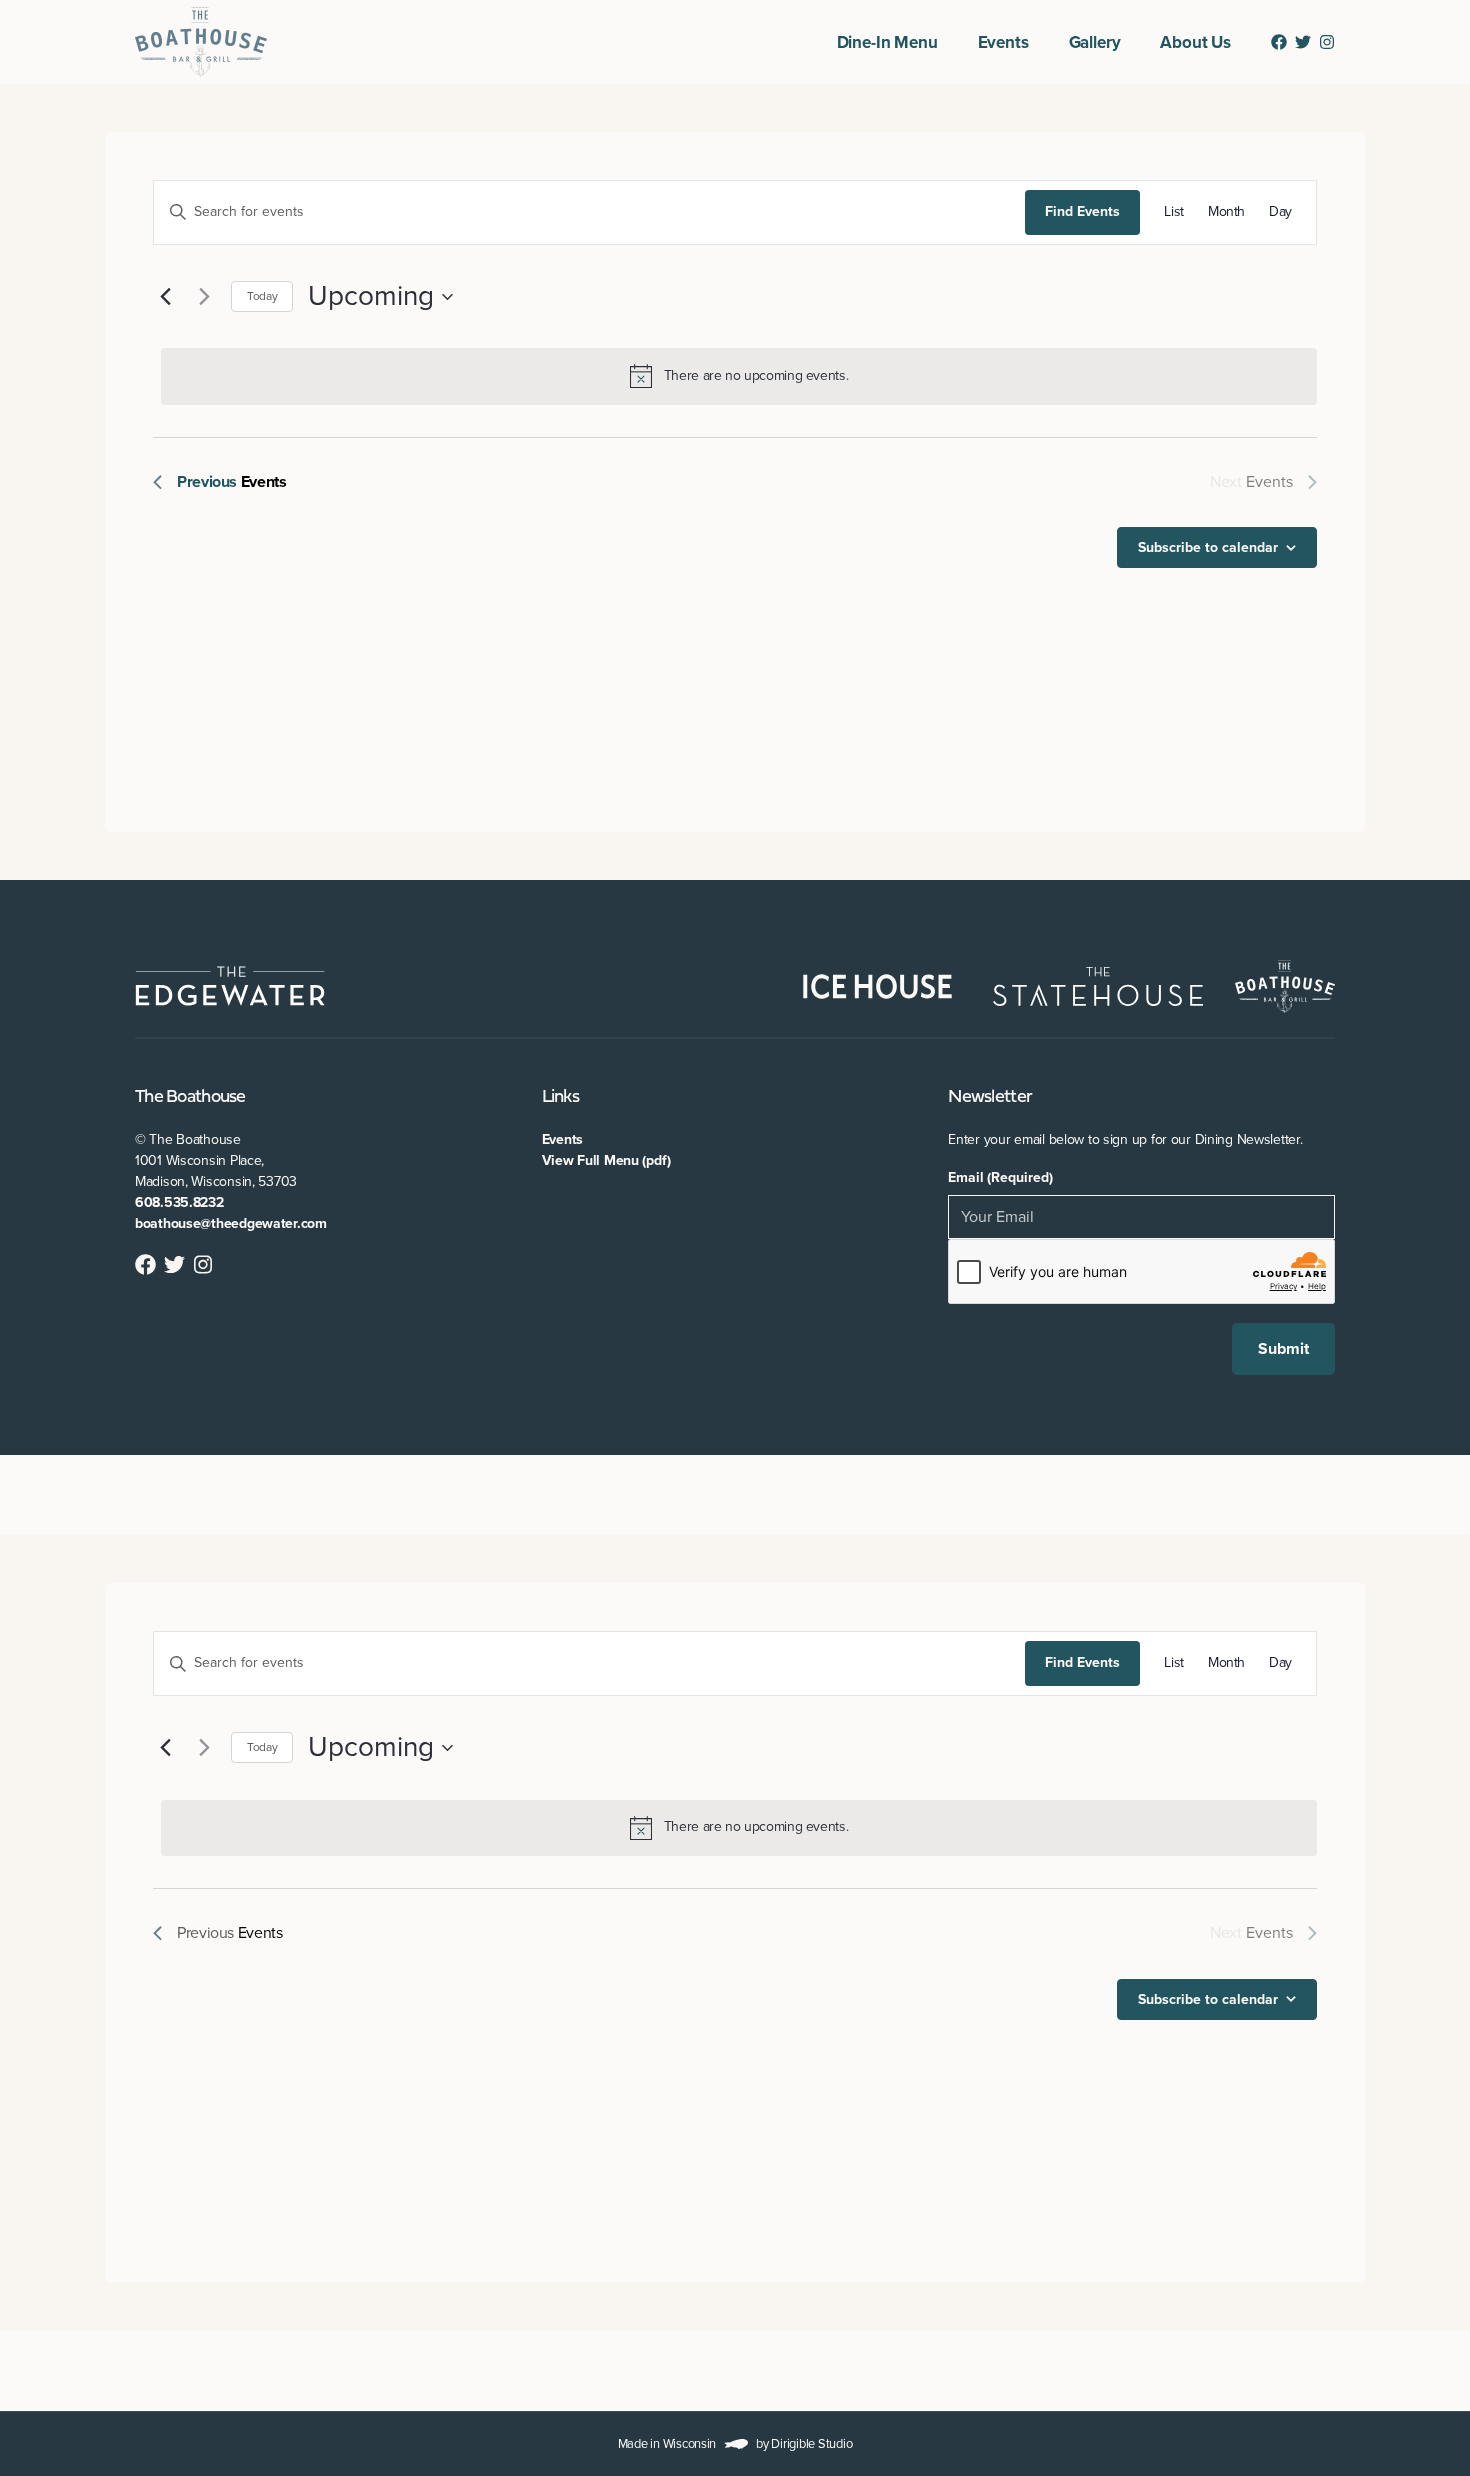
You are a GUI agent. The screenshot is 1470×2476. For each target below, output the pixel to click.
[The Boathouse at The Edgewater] (201, 42)
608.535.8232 (179, 1202)
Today (262, 296)
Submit (1283, 1349)
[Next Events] (204, 297)
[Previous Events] (165, 297)
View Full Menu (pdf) (606, 1160)
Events (1003, 42)
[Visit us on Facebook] (1279, 42)
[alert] (739, 376)
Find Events (1082, 211)
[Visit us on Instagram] (1327, 42)
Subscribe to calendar (1208, 547)
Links (560, 1097)
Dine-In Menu (887, 42)
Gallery (1095, 42)
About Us (1195, 42)
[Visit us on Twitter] (1303, 42)
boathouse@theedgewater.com (231, 1223)
